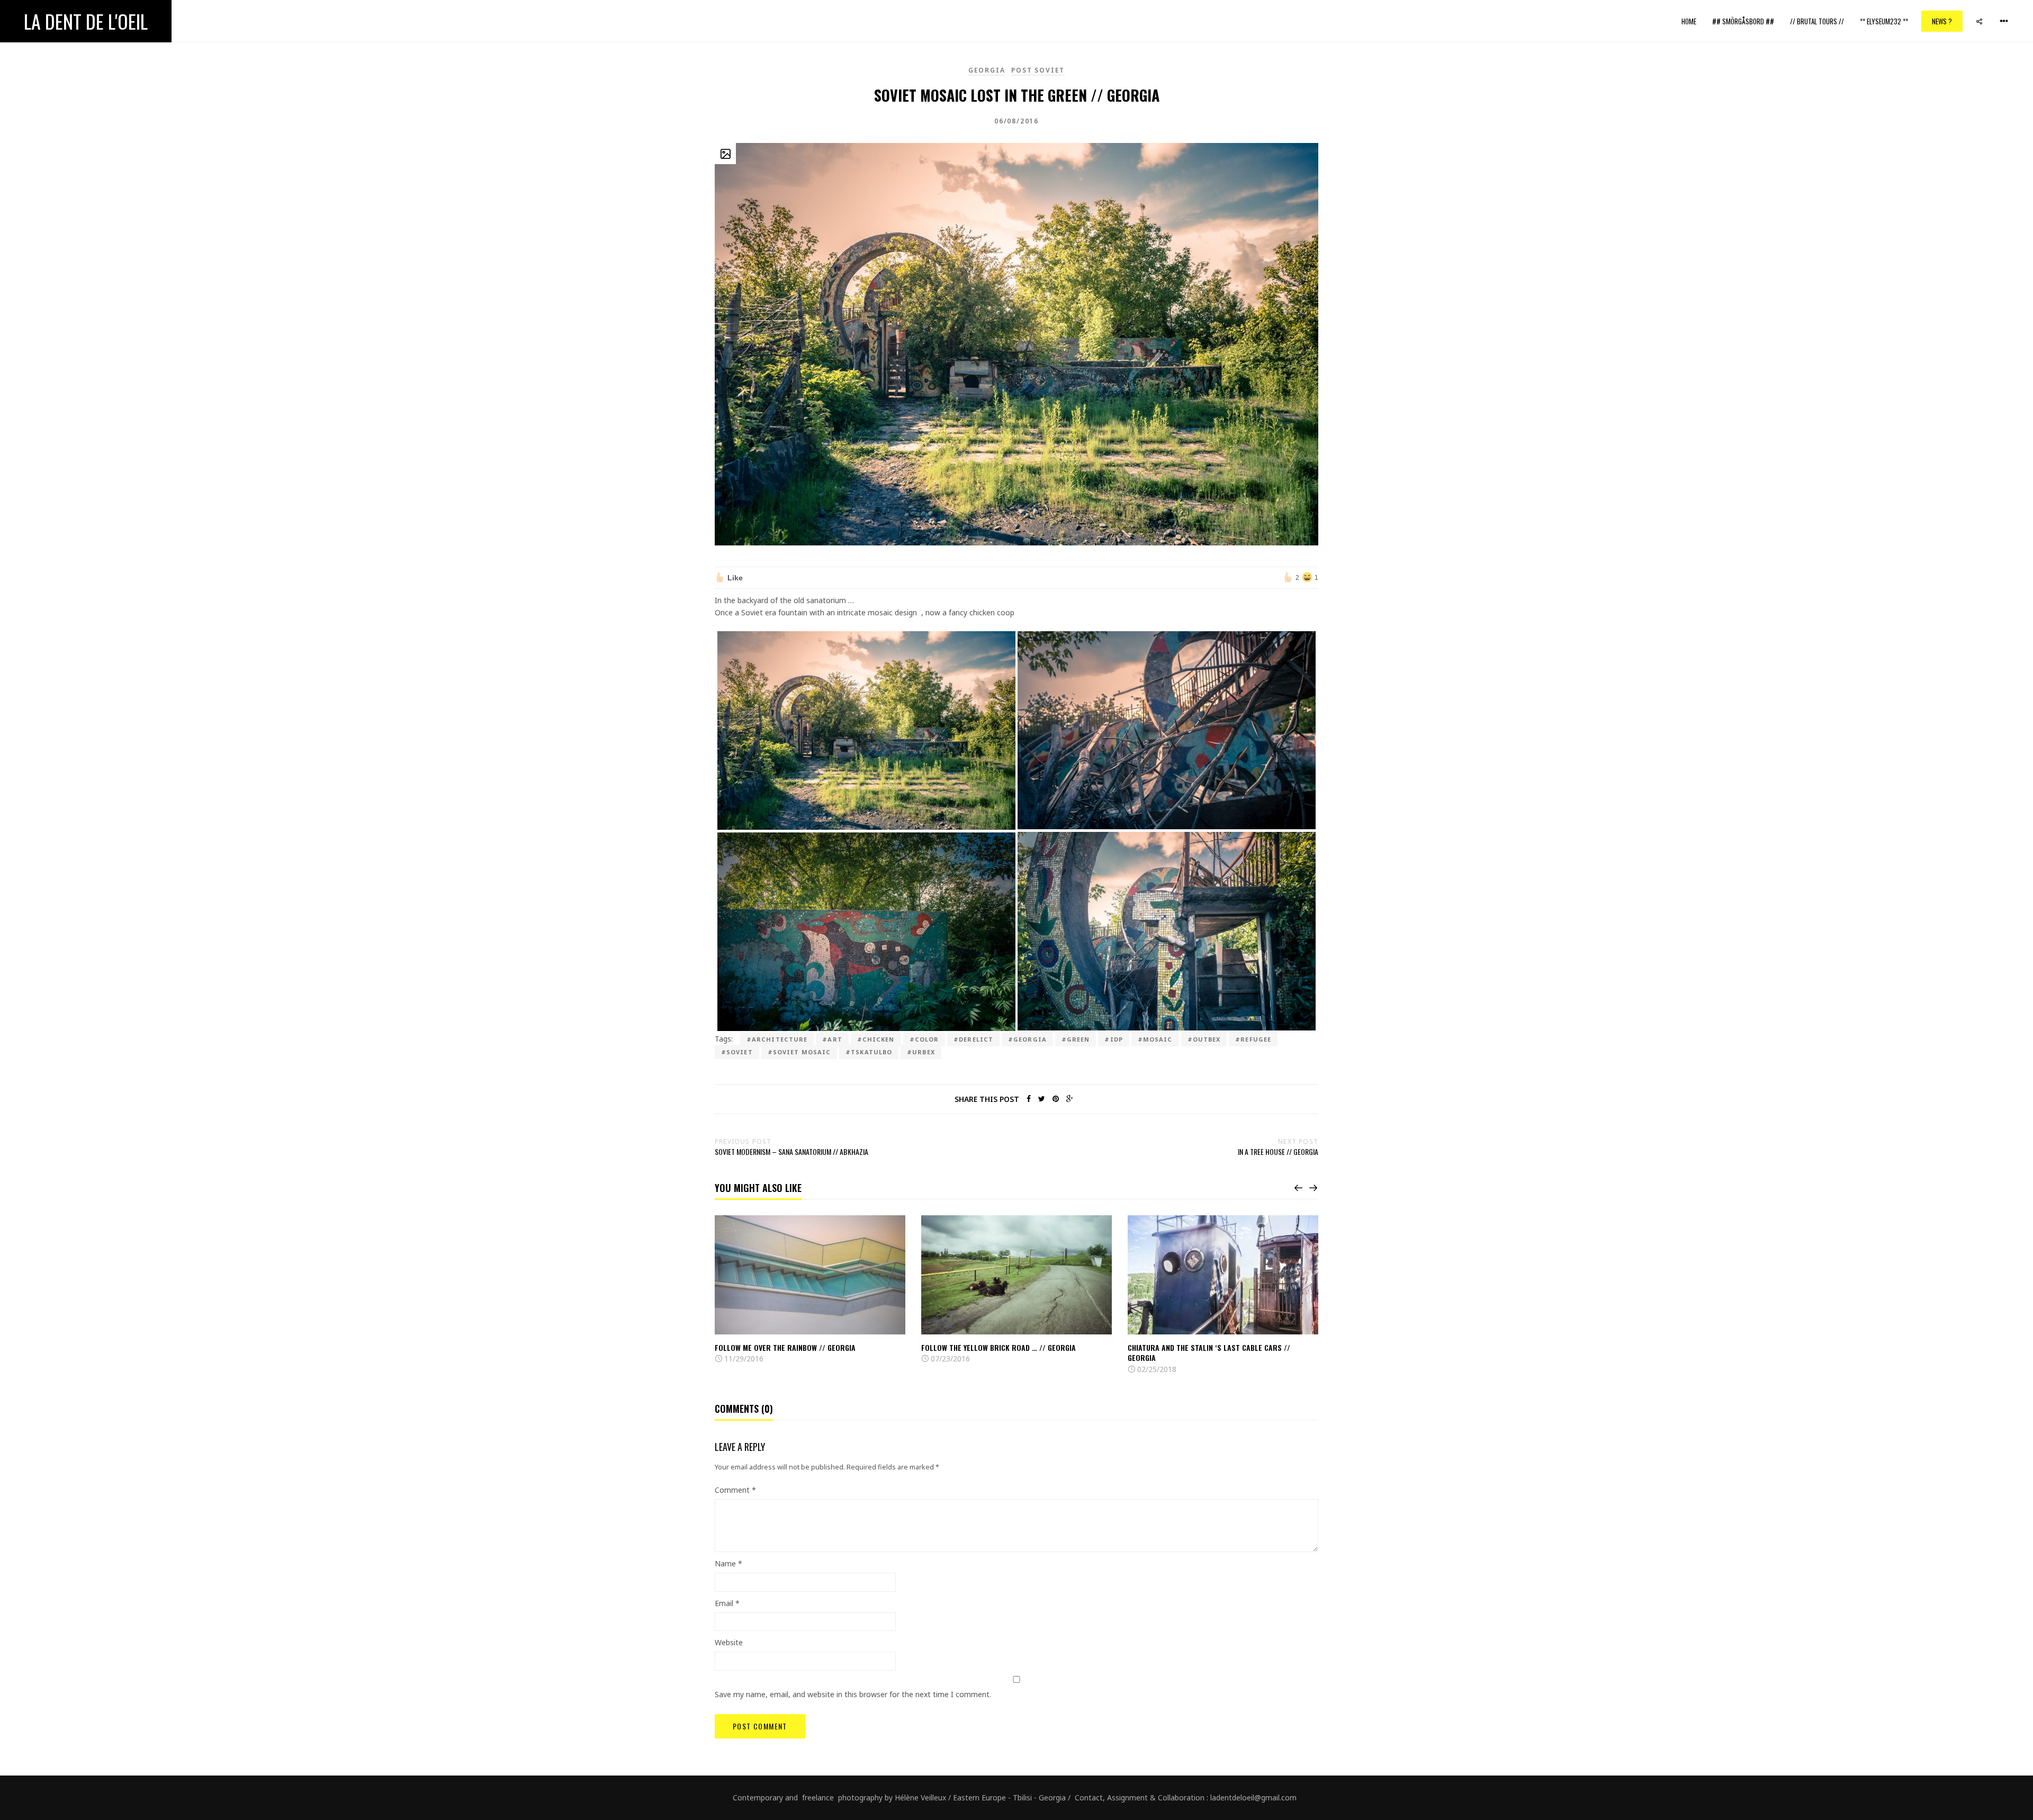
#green (1076, 1039)
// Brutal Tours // (1817, 21)
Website (729, 1642)
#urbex (921, 1052)
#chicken (876, 1039)
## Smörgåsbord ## (1743, 21)
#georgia (1027, 1039)
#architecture (777, 1039)
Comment (735, 1490)
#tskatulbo (869, 1052)
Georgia (987, 70)
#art (832, 1039)
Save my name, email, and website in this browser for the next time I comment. (853, 1694)
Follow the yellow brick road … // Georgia (998, 1347)
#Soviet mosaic (799, 1052)
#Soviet (737, 1052)
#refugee (1253, 1039)
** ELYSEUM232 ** (1884, 21)
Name (728, 1563)
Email (727, 1603)
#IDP (1113, 1039)
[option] (810, 1290)
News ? (1942, 21)
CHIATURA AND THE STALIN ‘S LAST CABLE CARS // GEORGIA (1209, 1353)
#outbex (1204, 1039)
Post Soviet (1038, 70)
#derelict (973, 1039)
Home (1689, 21)
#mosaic (1155, 1039)
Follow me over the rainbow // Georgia (785, 1347)
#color (924, 1039)
